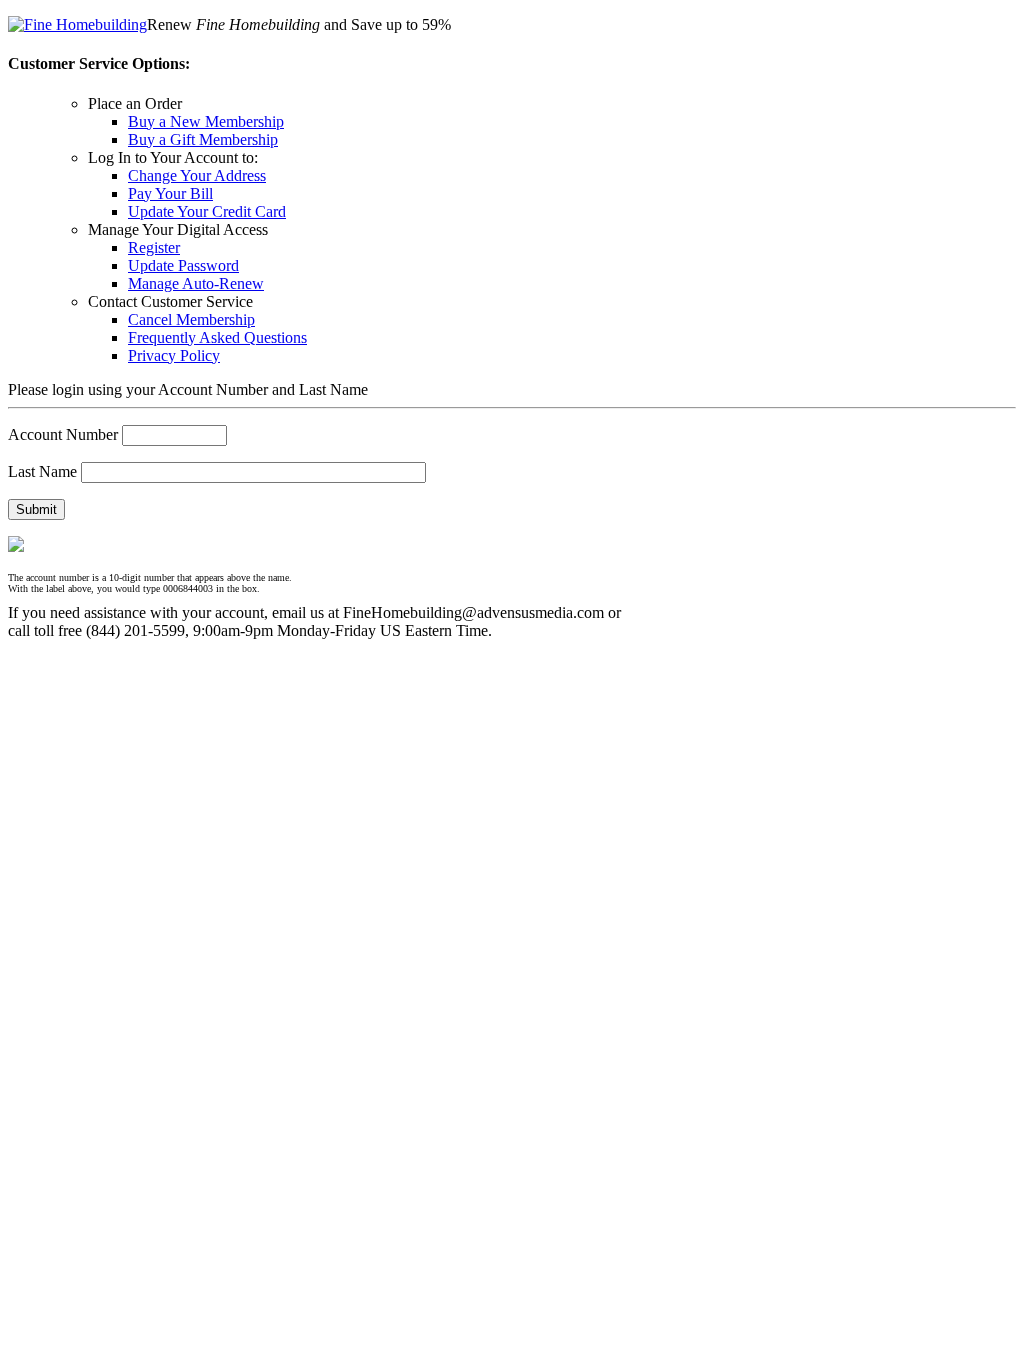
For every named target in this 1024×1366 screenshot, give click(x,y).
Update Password (183, 265)
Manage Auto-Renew (196, 283)
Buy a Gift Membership (203, 139)
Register (154, 247)
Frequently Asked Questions (217, 337)
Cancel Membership (191, 319)
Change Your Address (197, 175)
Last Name (42, 471)
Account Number (63, 434)
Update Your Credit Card (207, 211)
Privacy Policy (174, 355)
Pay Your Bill (170, 193)
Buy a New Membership (206, 121)
